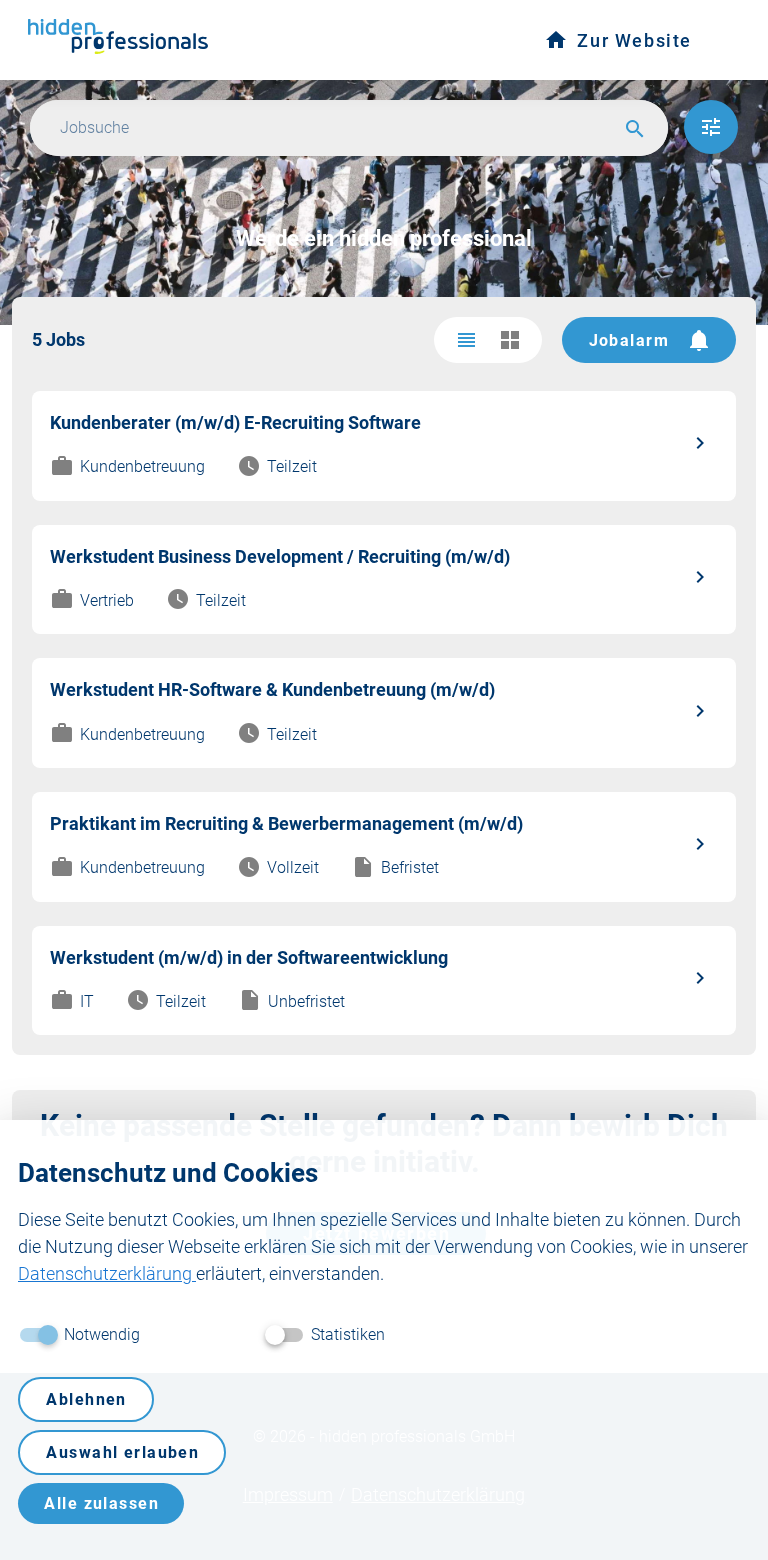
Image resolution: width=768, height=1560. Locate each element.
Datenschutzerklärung (107, 1273)
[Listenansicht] (466, 340)
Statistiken (348, 1334)
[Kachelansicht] (510, 340)
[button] (711, 127)
